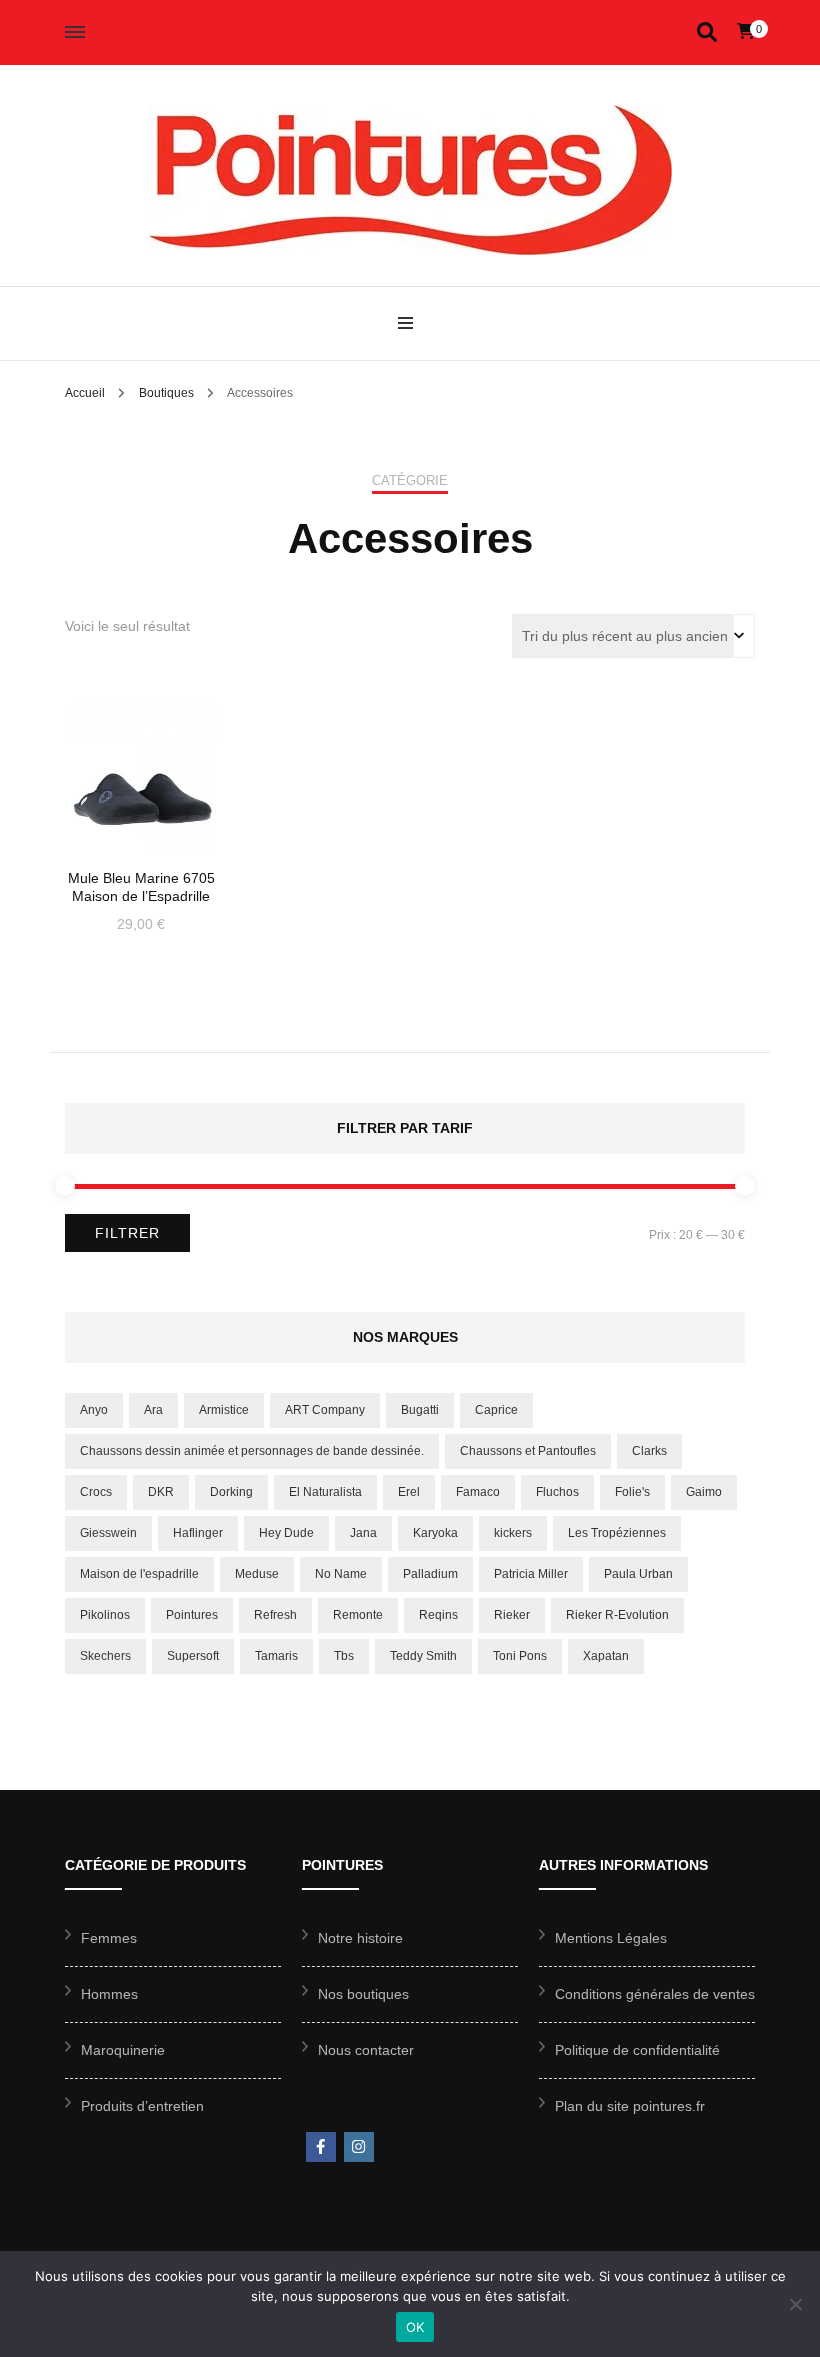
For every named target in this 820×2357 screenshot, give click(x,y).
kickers (513, 1533)
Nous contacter (366, 2050)
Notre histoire (360, 1938)
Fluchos (557, 1492)
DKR (161, 1492)
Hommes (109, 1994)
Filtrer (127, 1233)
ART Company (325, 1410)
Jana (363, 1533)
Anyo (94, 1410)
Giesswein (108, 1533)
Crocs (96, 1492)
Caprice (496, 1410)
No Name (341, 1574)
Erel (409, 1492)
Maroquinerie (123, 2050)
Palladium (430, 1574)
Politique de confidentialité (637, 2050)
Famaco (478, 1492)
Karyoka (435, 1533)
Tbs (344, 1656)
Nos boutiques (363, 1994)
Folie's (632, 1492)
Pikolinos (105, 1615)
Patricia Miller (531, 1574)
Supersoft (193, 1656)
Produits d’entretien (142, 2106)
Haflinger (198, 1533)
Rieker (512, 1615)
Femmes (109, 1938)
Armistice (224, 1410)
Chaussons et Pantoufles (528, 1451)
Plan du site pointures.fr (630, 2106)
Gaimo (704, 1492)
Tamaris (276, 1656)
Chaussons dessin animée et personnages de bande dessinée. (252, 1451)
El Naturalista (325, 1492)
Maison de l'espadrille (139, 1574)
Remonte (358, 1615)
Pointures (192, 1615)
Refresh (275, 1615)
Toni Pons (520, 1656)
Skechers (105, 1656)
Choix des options (141, 766)
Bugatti (420, 1410)
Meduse (257, 1574)
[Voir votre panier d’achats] (746, 31)
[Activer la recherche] (707, 32)
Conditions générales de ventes (655, 1994)
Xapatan (606, 1656)
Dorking (231, 1492)
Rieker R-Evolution (617, 1615)
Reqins (438, 1615)
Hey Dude (286, 1533)
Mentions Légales (611, 1938)
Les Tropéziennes (617, 1533)
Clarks (649, 1451)
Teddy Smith (423, 1656)
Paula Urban (638, 1574)
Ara (153, 1410)
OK (415, 2327)
